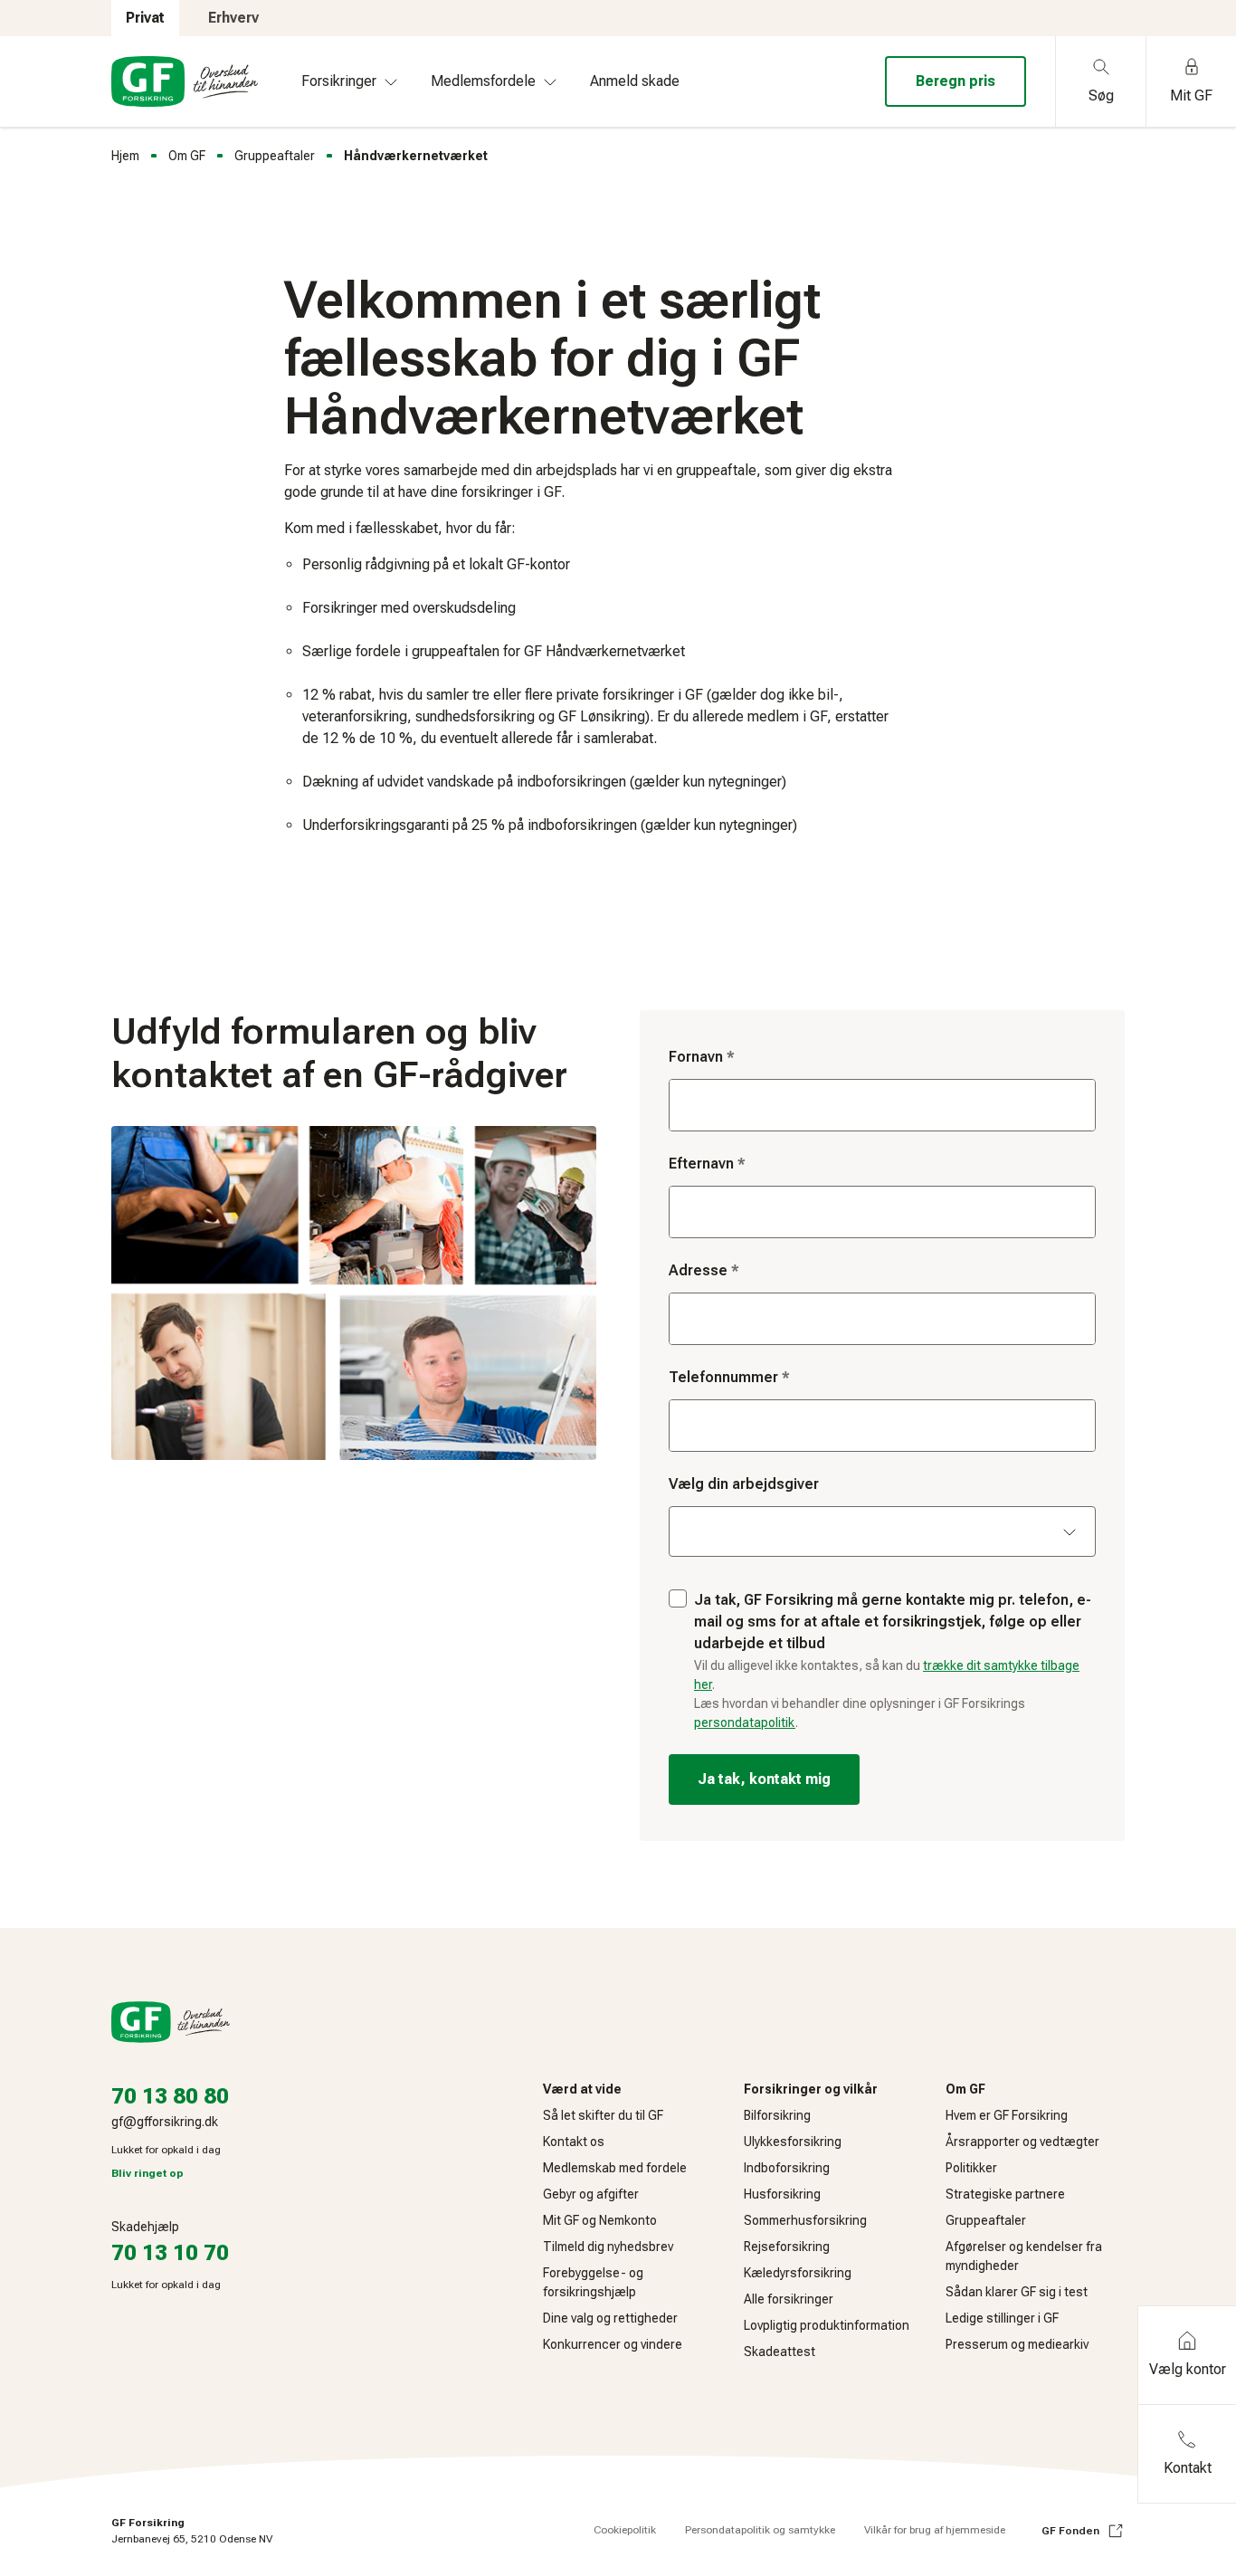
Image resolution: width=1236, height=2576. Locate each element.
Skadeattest (780, 2352)
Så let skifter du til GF (603, 2115)
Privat (145, 18)
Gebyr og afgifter (591, 2194)
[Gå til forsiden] (185, 81)
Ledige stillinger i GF (1002, 2318)
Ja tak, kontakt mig (764, 1779)
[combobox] (882, 1319)
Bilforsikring (777, 2115)
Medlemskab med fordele (615, 2168)
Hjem (125, 156)
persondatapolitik (745, 1722)
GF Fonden (1070, 2531)
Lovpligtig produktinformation (827, 2325)
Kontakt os (574, 2142)
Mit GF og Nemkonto (600, 2220)
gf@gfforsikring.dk (165, 2122)
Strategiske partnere (1005, 2194)
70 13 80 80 (170, 2096)
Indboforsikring (787, 2168)
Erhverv (233, 18)
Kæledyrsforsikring (798, 2273)
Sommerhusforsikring (805, 2220)
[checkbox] (678, 1598)
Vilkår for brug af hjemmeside (935, 2530)
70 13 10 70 (170, 2253)
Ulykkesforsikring (793, 2142)
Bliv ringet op (147, 2173)
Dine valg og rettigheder (610, 2318)
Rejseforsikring (787, 2247)
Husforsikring (782, 2194)
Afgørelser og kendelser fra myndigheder (1024, 2256)
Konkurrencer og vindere (613, 2344)
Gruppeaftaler (275, 156)
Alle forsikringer (789, 2299)
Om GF (187, 156)
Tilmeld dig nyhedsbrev (608, 2247)
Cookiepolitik (625, 2530)
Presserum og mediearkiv (1017, 2344)
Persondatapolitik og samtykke (760, 2530)
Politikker (971, 2168)
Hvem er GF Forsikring (1007, 2115)
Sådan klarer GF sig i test (1017, 2292)
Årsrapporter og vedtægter (1022, 2142)
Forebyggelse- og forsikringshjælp (593, 2282)
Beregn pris (956, 81)
